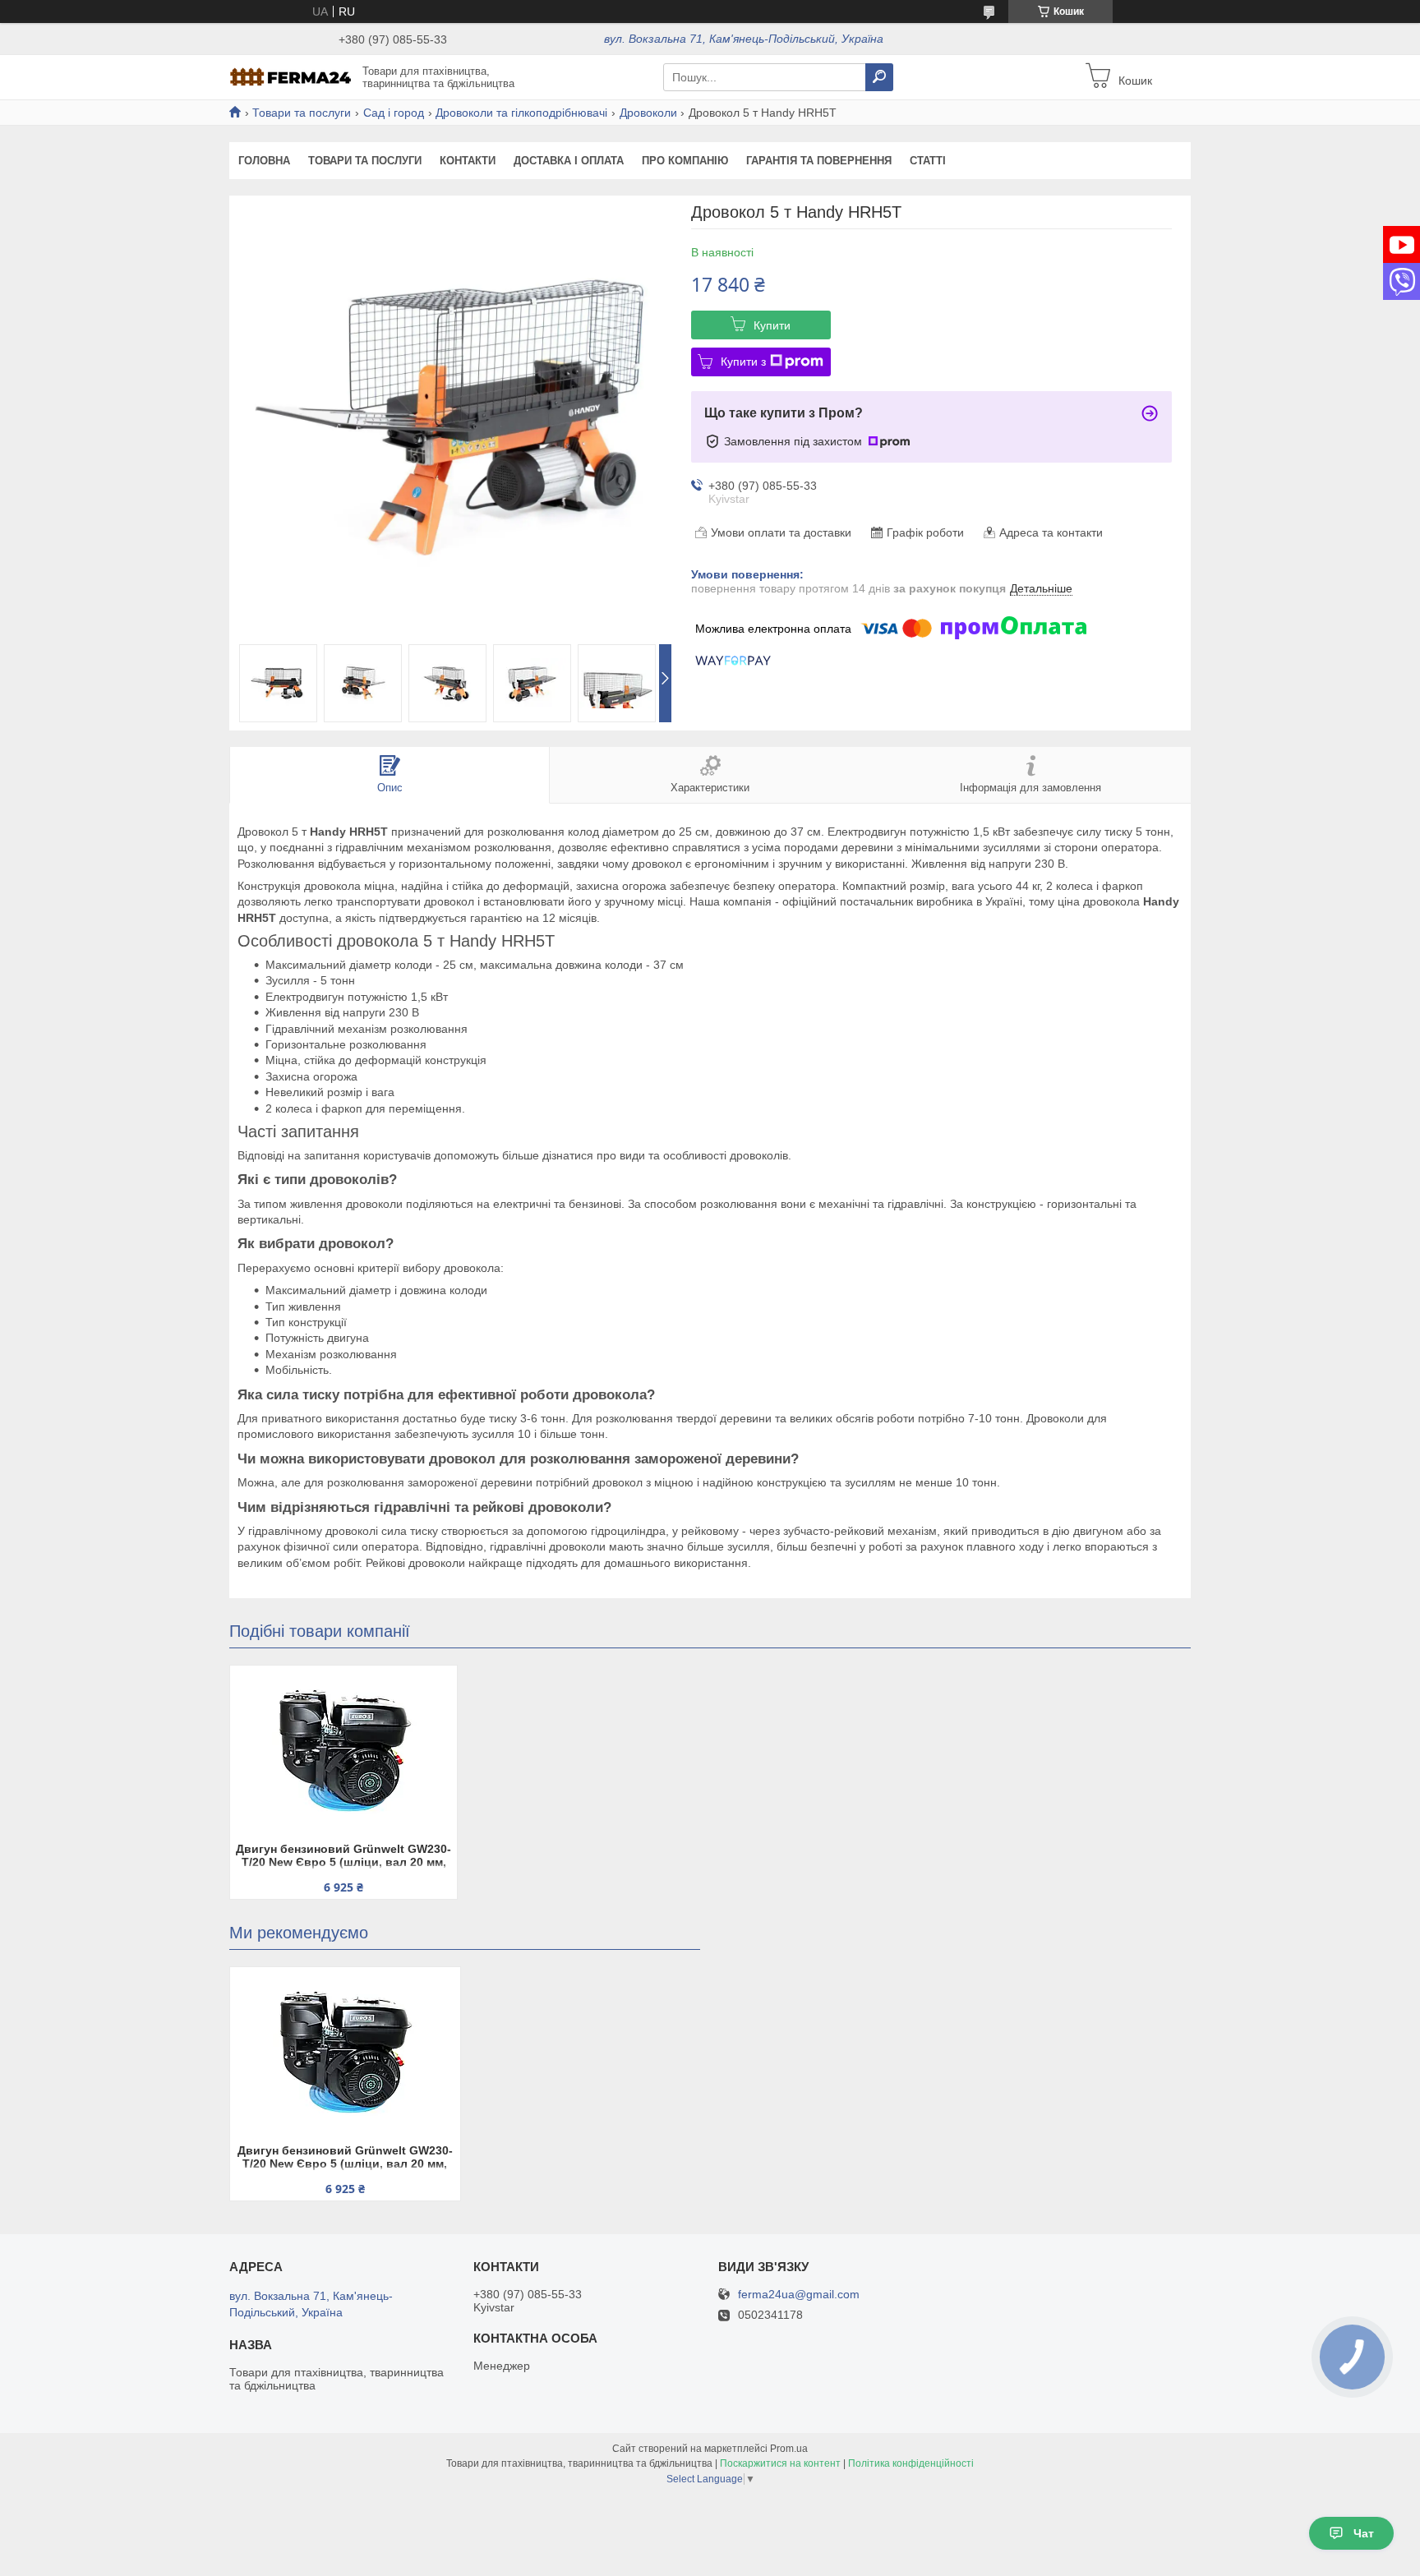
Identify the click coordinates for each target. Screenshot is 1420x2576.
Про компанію (685, 161)
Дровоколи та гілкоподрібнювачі (521, 113)
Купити (772, 325)
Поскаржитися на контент (780, 2463)
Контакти (468, 161)
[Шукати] (879, 77)
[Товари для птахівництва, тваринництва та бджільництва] (291, 76)
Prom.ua (789, 2449)
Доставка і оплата (569, 161)
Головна (264, 161)
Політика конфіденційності (911, 2463)
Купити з (743, 362)
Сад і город (394, 113)
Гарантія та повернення (819, 161)
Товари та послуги (302, 113)
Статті (928, 161)
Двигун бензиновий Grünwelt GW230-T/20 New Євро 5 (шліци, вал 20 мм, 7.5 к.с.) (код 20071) (343, 1857)
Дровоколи (648, 113)
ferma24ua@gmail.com (799, 2295)
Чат (1364, 2533)
